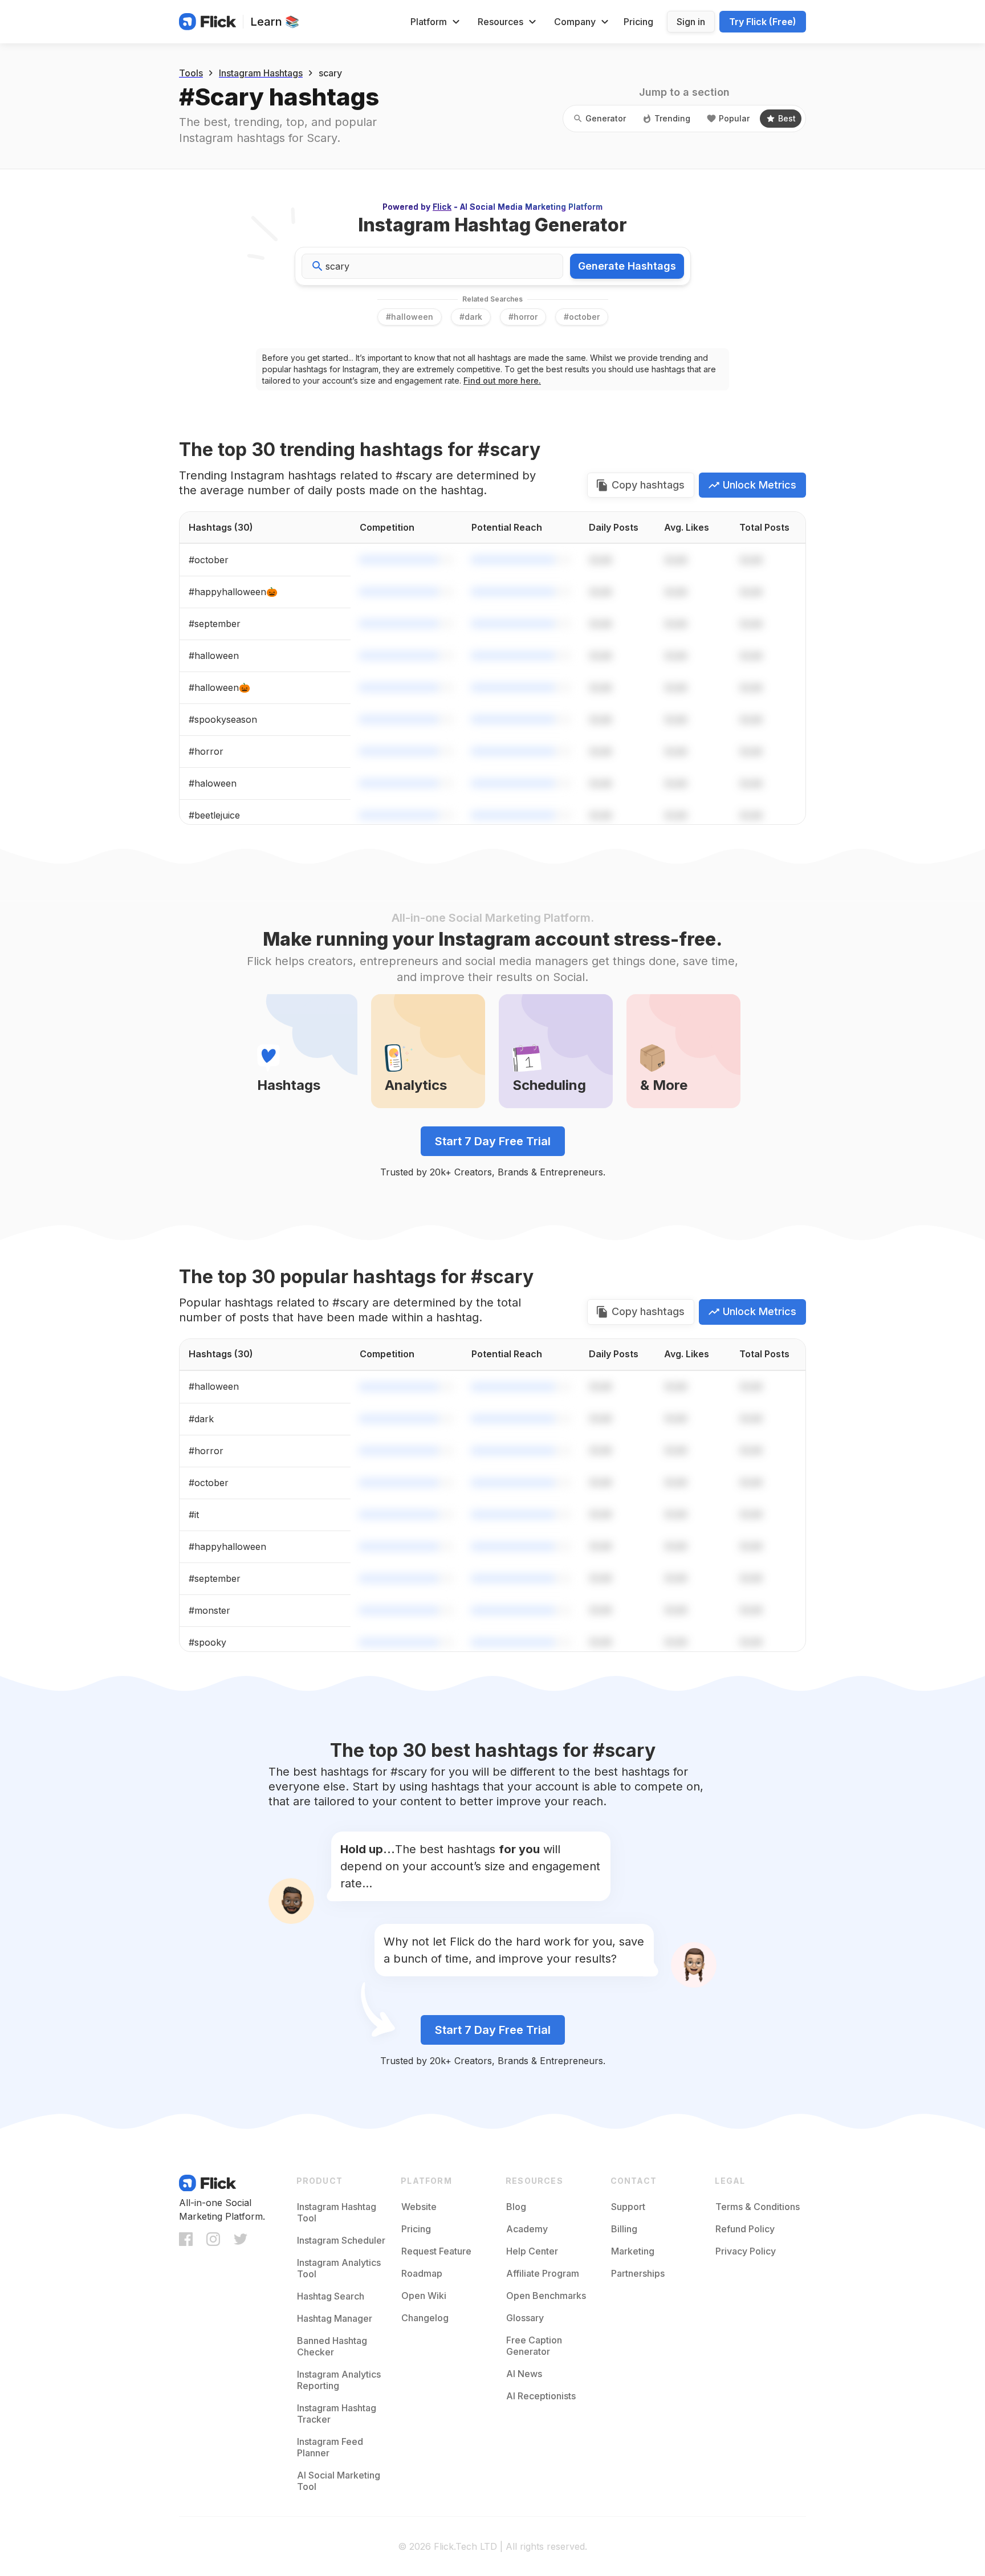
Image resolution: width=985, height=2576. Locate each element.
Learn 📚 (275, 22)
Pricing (638, 22)
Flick (442, 207)
